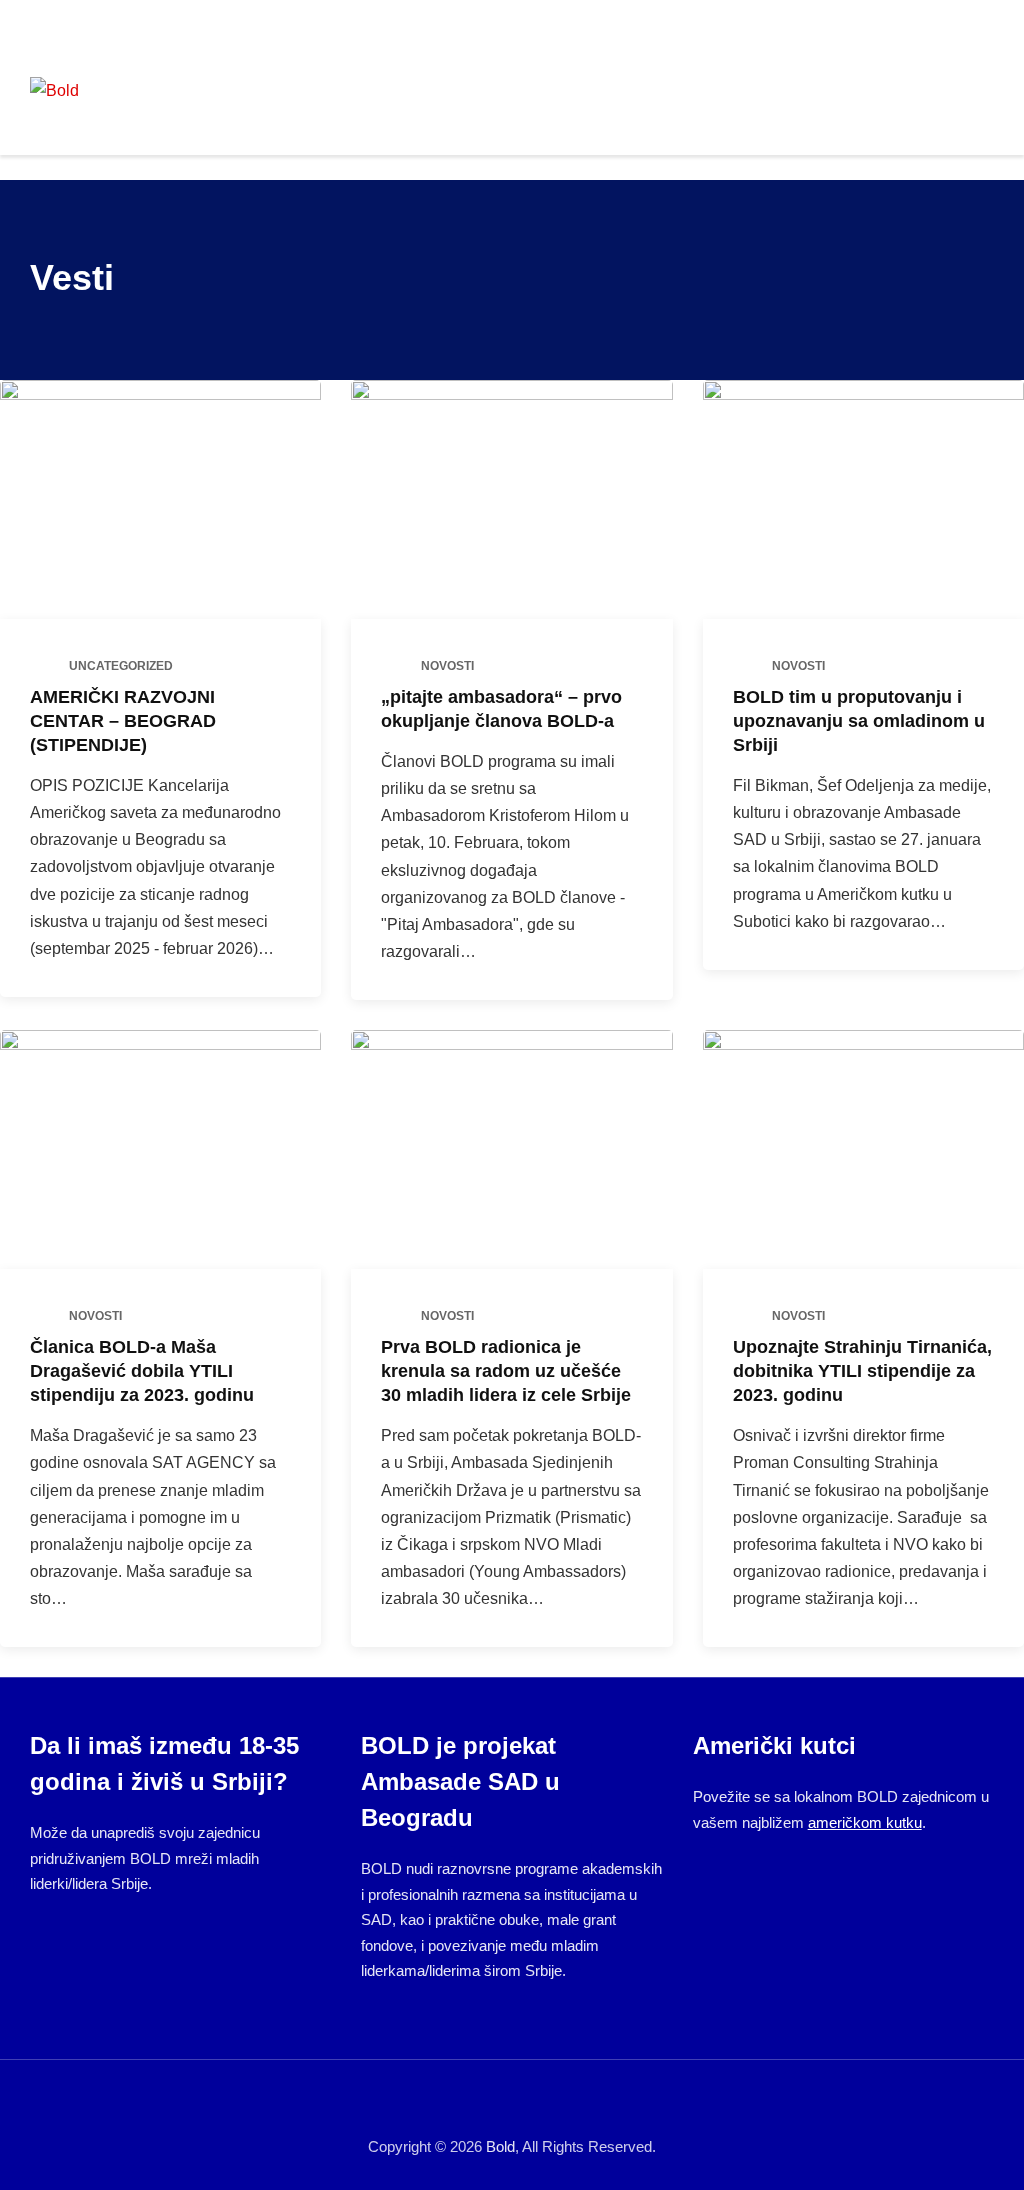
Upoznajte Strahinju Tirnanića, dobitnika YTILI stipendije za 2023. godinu (862, 1371)
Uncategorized (121, 666)
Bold (500, 2146)
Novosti (447, 666)
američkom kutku (865, 1822)
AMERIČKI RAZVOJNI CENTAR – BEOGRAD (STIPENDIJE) (123, 721)
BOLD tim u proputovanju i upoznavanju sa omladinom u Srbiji (859, 721)
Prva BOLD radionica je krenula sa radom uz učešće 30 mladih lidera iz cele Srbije (506, 1371)
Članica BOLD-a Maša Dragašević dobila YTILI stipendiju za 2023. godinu (142, 1371)
